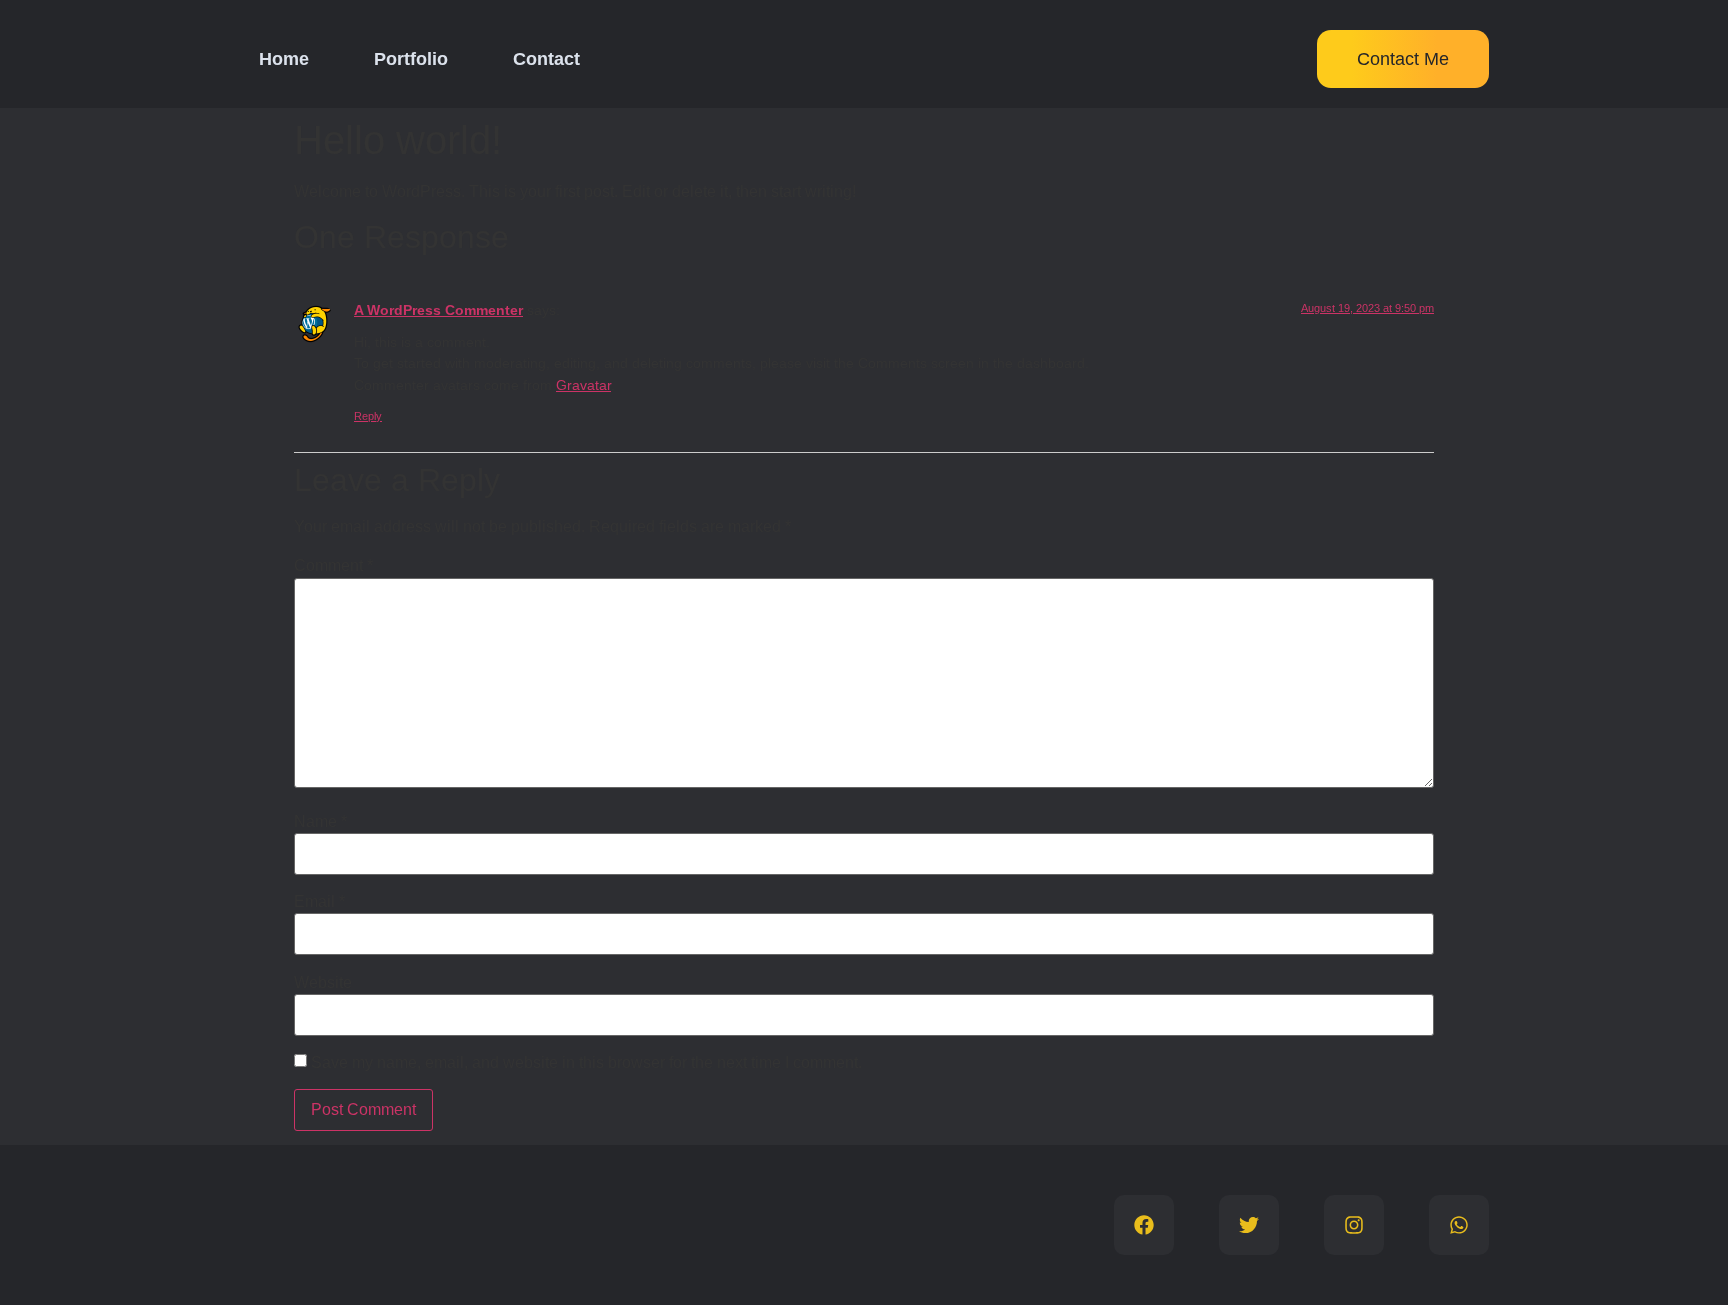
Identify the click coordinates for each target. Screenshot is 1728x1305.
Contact (546, 59)
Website (323, 983)
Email (319, 902)
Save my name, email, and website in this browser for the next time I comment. (586, 1063)
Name (320, 822)
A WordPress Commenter (438, 310)
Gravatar (583, 385)
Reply (368, 416)
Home (284, 59)
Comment (333, 566)
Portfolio (411, 59)
